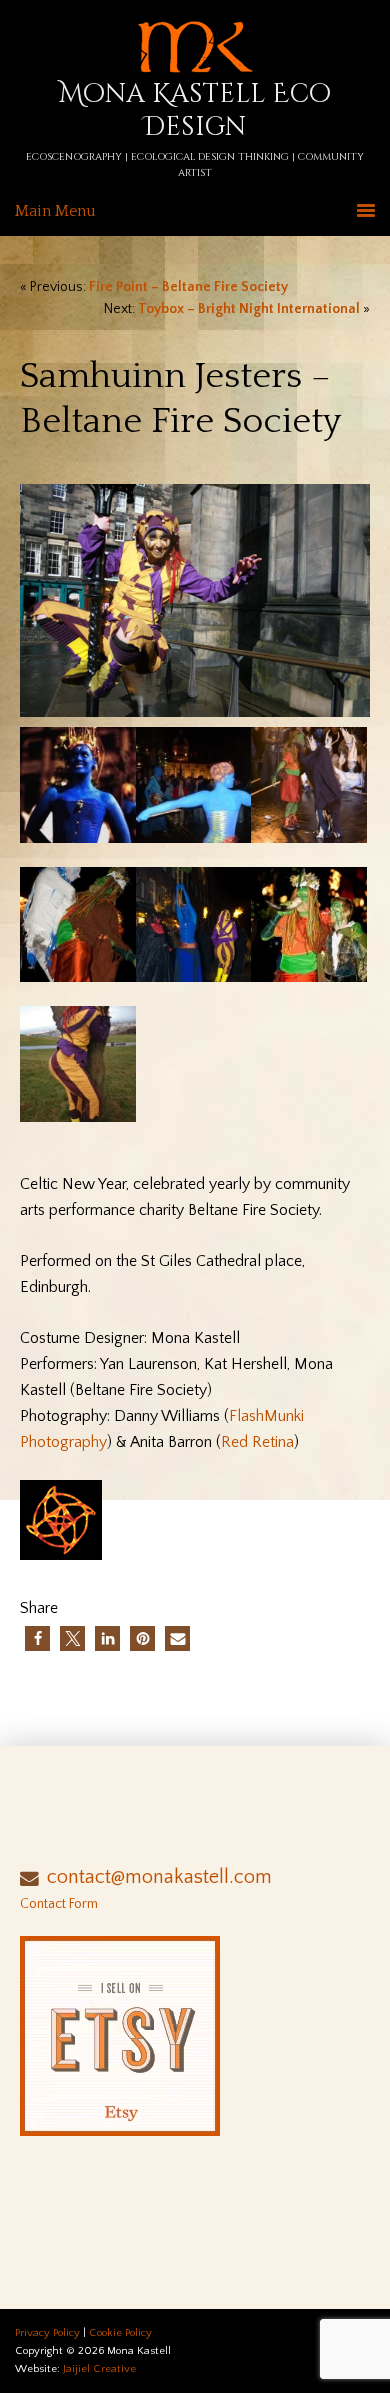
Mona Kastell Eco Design (195, 111)
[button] (37, 1638)
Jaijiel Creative (99, 2369)
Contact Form (59, 1904)
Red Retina (257, 1442)
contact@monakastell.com (159, 1877)
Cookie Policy (120, 2333)
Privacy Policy (47, 2333)
